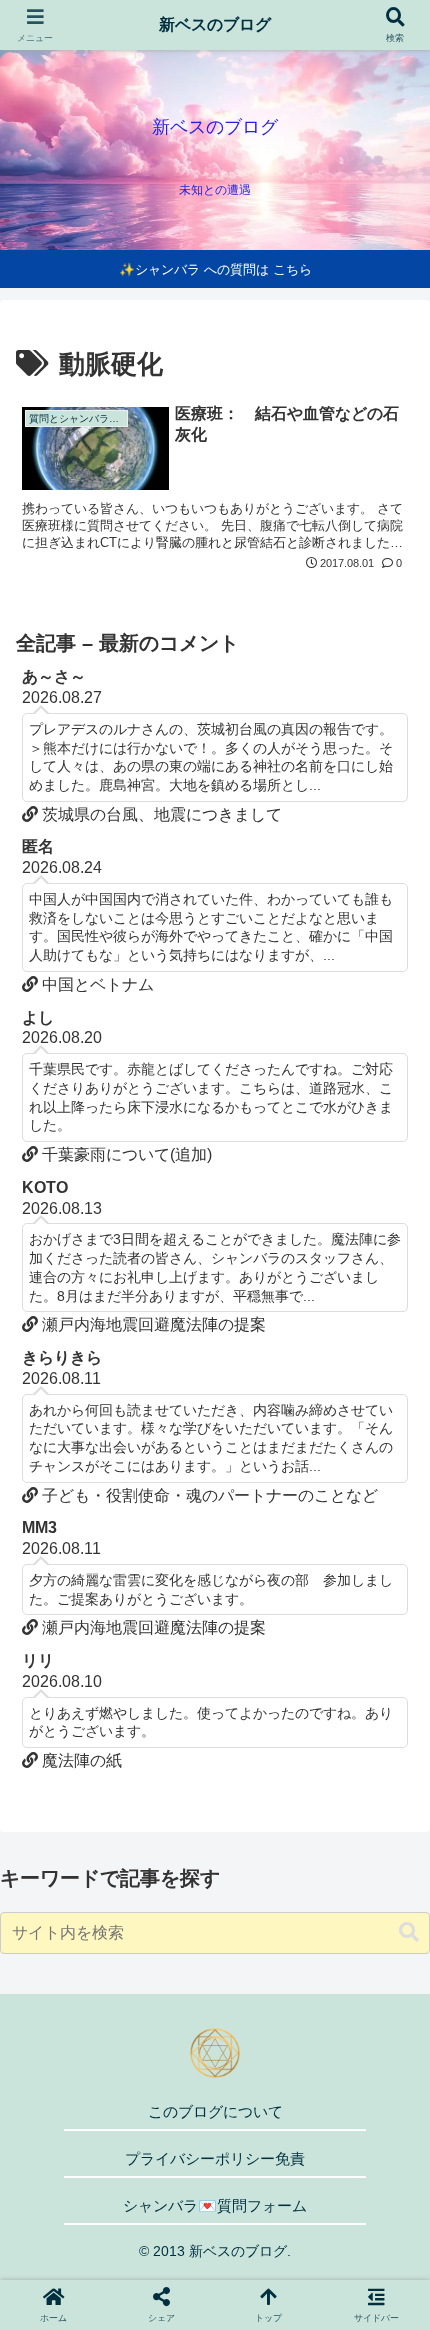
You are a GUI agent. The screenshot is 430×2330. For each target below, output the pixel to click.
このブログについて (215, 2111)
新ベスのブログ (215, 24)
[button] (409, 1932)
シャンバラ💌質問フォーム (215, 2205)
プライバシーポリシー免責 (215, 2158)
